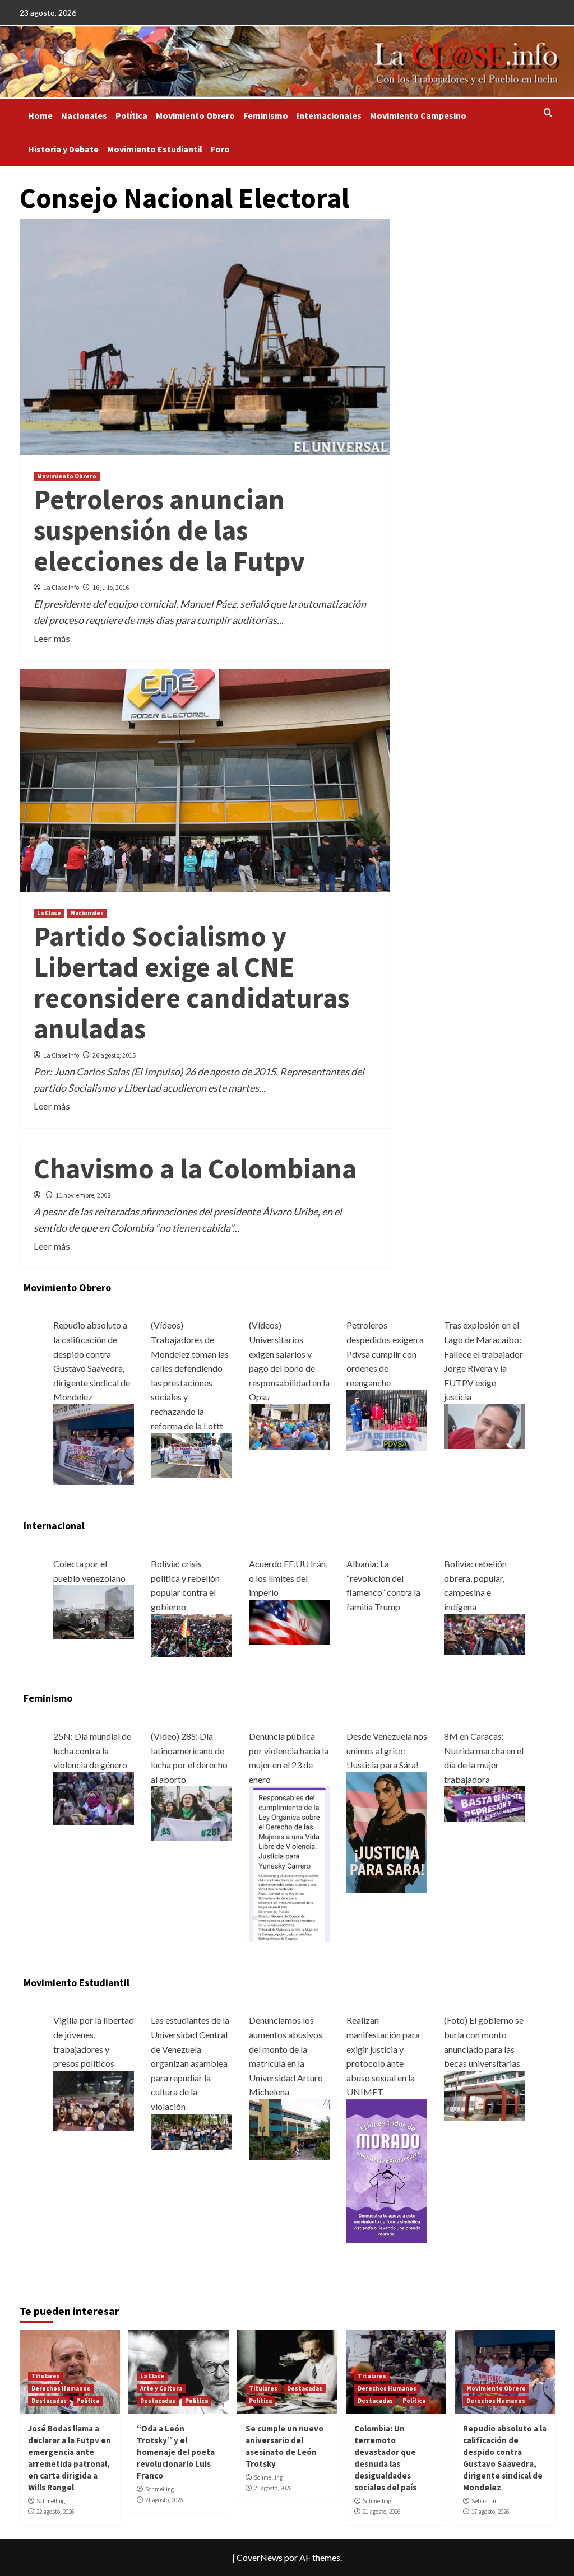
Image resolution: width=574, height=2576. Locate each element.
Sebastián (485, 2501)
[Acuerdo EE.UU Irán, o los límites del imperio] (289, 1621)
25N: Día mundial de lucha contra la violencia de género (92, 1750)
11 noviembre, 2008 (83, 1195)
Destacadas (49, 2401)
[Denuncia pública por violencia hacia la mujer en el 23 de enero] (289, 1863)
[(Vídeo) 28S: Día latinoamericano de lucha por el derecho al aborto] (191, 1812)
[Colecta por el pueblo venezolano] (94, 1611)
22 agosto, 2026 (55, 2512)
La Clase (49, 913)
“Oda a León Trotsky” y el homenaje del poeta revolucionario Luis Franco (176, 2452)
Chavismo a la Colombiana (195, 1169)
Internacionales (329, 115)
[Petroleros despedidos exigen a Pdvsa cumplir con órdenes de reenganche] (387, 1419)
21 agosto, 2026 (164, 2500)
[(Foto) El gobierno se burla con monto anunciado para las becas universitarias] (484, 2095)
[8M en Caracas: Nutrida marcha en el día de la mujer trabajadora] (484, 1803)
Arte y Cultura (161, 2388)
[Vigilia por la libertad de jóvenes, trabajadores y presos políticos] (94, 2100)
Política (131, 115)
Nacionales (84, 115)
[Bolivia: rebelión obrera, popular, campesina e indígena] (484, 1633)
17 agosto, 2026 (490, 2512)
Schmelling (51, 2501)
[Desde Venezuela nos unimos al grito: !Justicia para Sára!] (387, 1831)
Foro (220, 149)
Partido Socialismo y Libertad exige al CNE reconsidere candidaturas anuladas (191, 982)
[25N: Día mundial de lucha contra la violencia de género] (94, 1797)
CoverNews (260, 2557)
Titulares (46, 2376)
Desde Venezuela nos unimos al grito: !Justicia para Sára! (387, 1750)
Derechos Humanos (61, 2388)
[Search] (548, 113)
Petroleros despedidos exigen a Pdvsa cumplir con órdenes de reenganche (385, 1354)
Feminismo (266, 115)
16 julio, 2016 (111, 587)
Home (40, 115)
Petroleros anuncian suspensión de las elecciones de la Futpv (169, 530)
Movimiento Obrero (195, 115)
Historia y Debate (63, 149)
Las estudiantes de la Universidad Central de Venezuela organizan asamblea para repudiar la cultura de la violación (190, 2063)
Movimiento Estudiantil (155, 149)
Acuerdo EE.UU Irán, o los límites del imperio (288, 1578)
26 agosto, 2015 (114, 1055)
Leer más (52, 638)
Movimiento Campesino (418, 115)
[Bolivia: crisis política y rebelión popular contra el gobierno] (191, 1634)
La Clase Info (61, 587)
